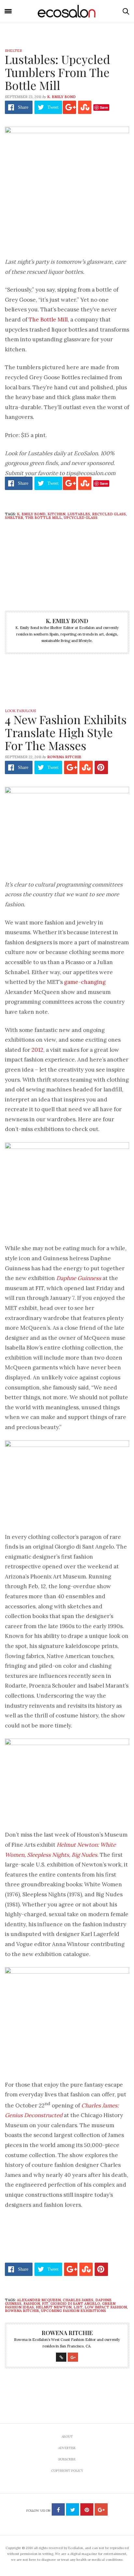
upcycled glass (81, 518)
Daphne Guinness (79, 1278)
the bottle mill (43, 518)
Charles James (78, 2300)
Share (23, 107)
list (78, 2307)
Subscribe (67, 2459)
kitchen (56, 514)
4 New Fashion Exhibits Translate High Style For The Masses (66, 732)
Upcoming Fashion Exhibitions (74, 2311)
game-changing (85, 982)
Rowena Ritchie (64, 757)
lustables (79, 514)
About (67, 2437)
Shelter (13, 51)
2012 (37, 1050)
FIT (45, 2304)
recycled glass (109, 514)
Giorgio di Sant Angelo (75, 2304)
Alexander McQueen (39, 2300)
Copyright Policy (67, 2471)
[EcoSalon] (67, 11)
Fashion (32, 2304)
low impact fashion (106, 2307)
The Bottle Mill (48, 320)
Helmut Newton (54, 2307)
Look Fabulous (20, 711)
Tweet (53, 107)
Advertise (67, 2448)
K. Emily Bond (61, 97)
